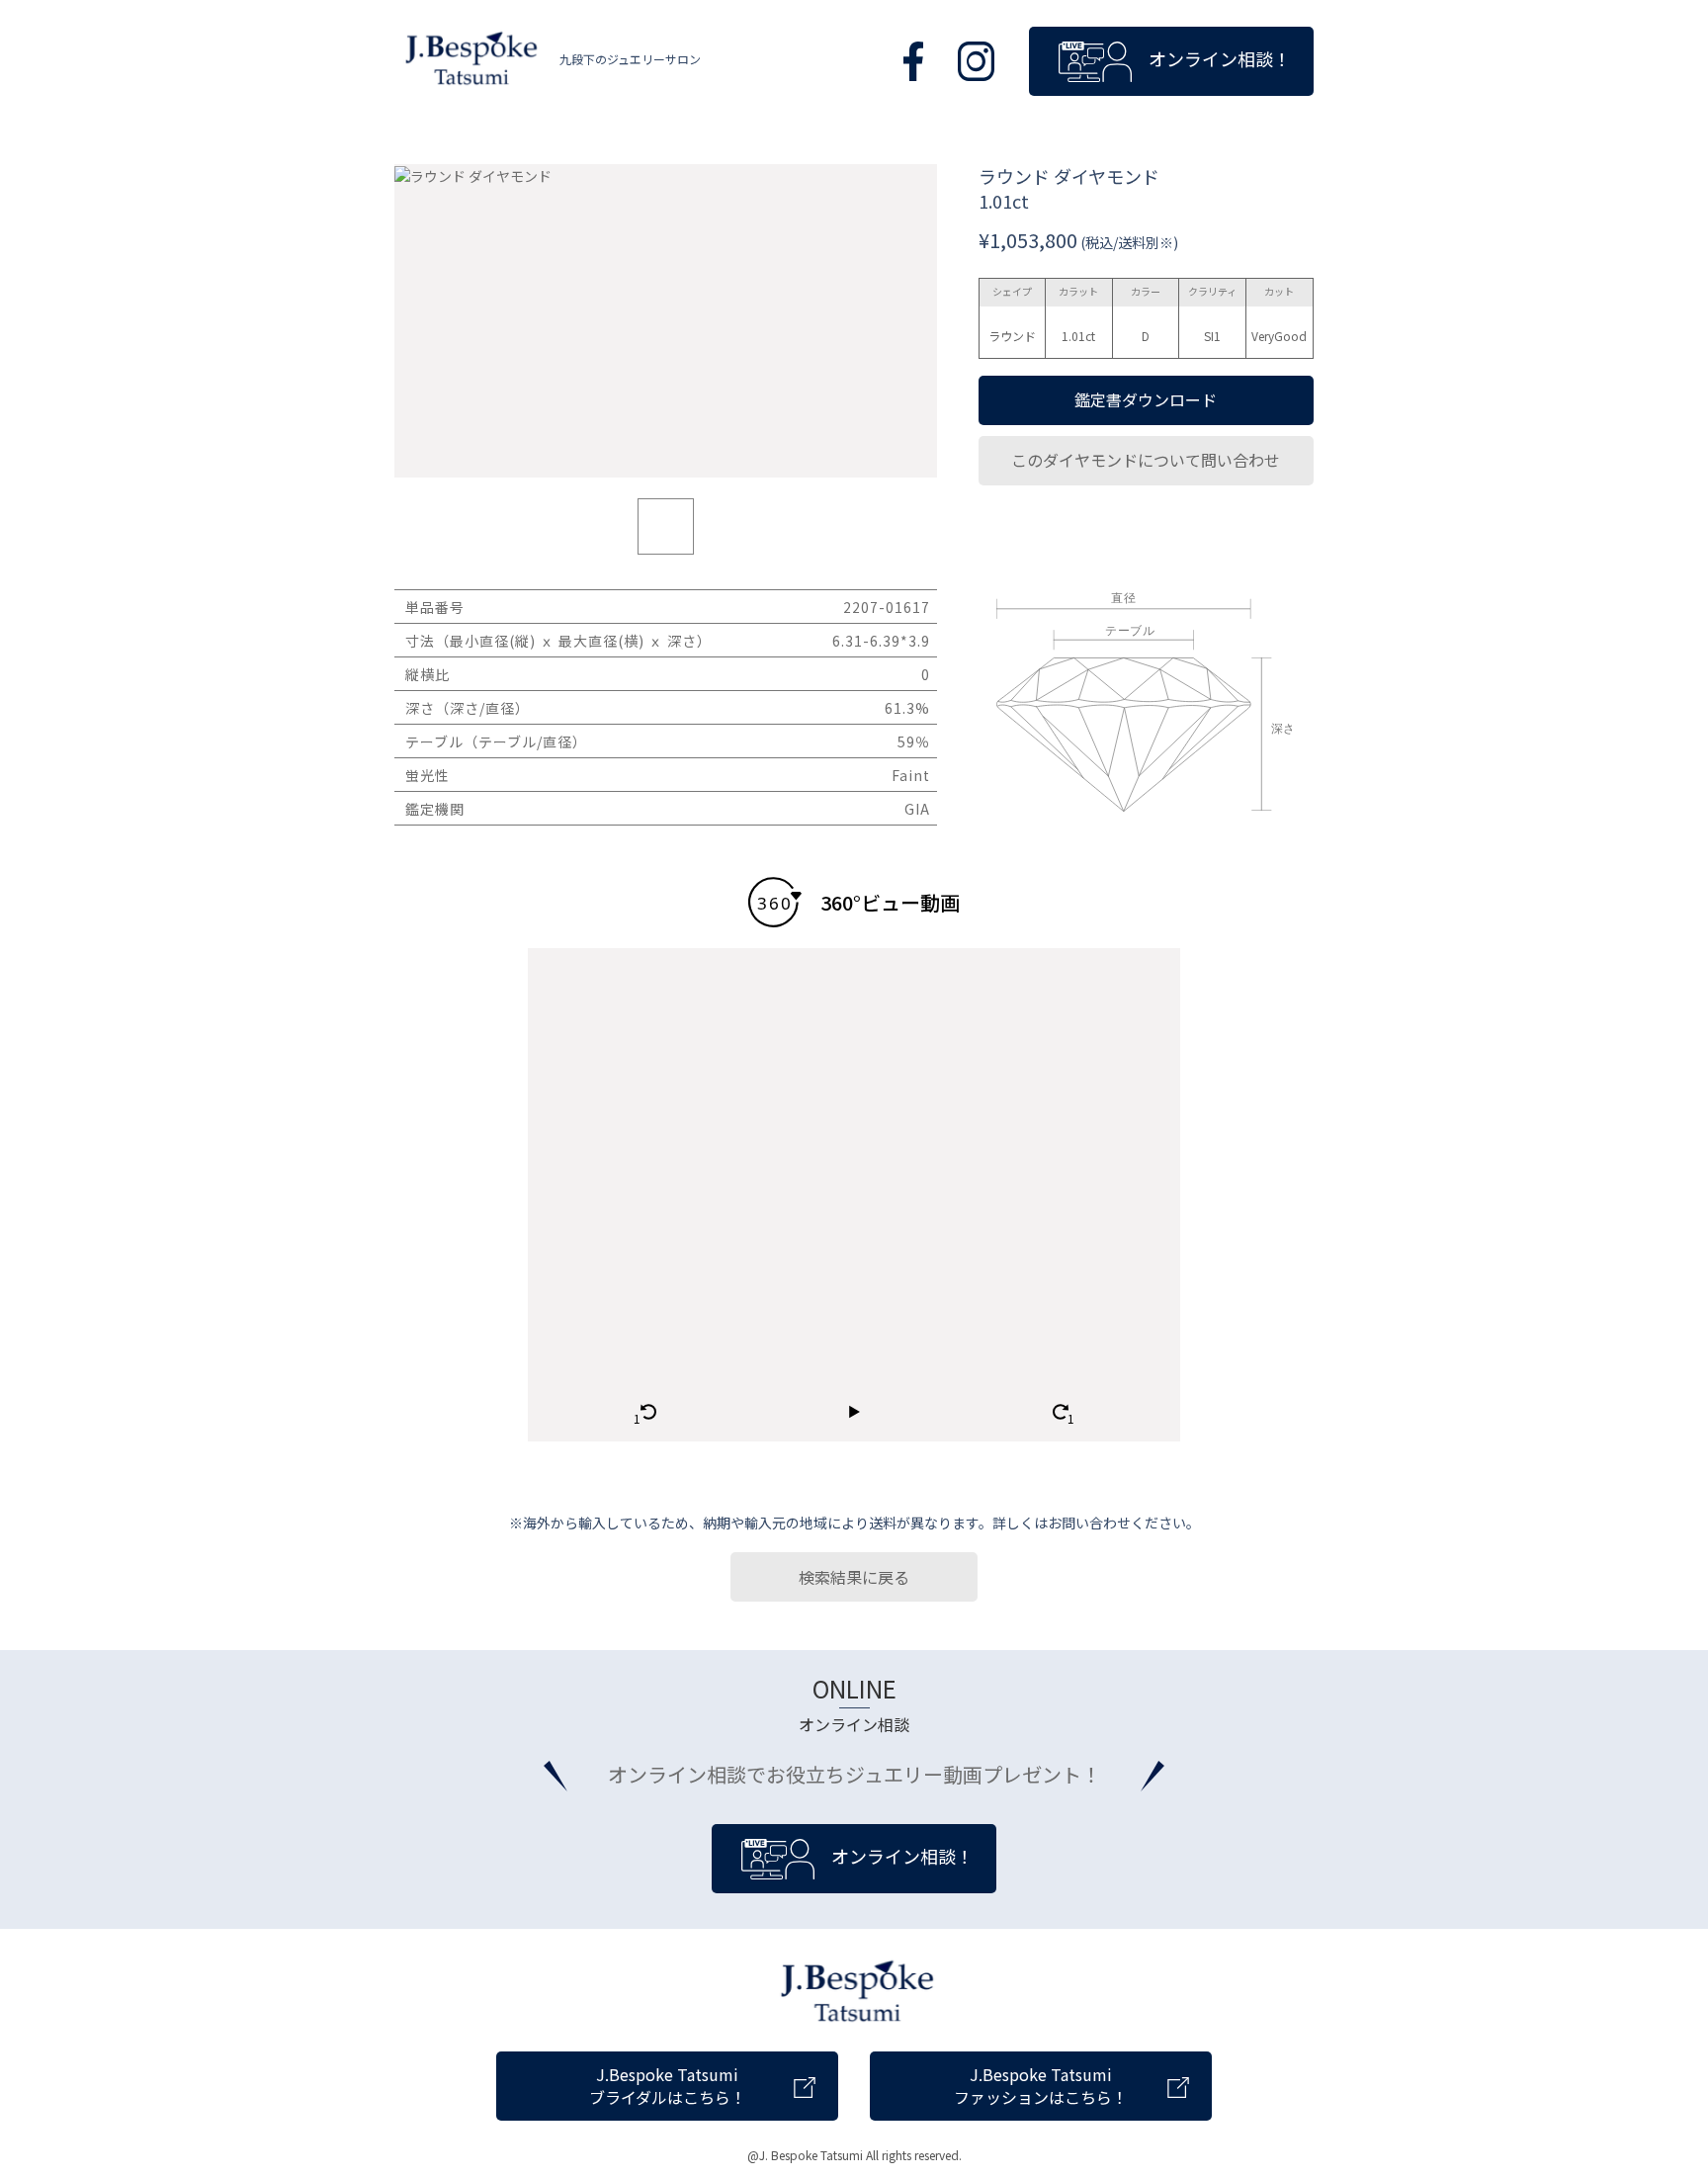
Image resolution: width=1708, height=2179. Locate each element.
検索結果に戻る (854, 1577)
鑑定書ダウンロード (1146, 399)
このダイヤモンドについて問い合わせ (1146, 460)
